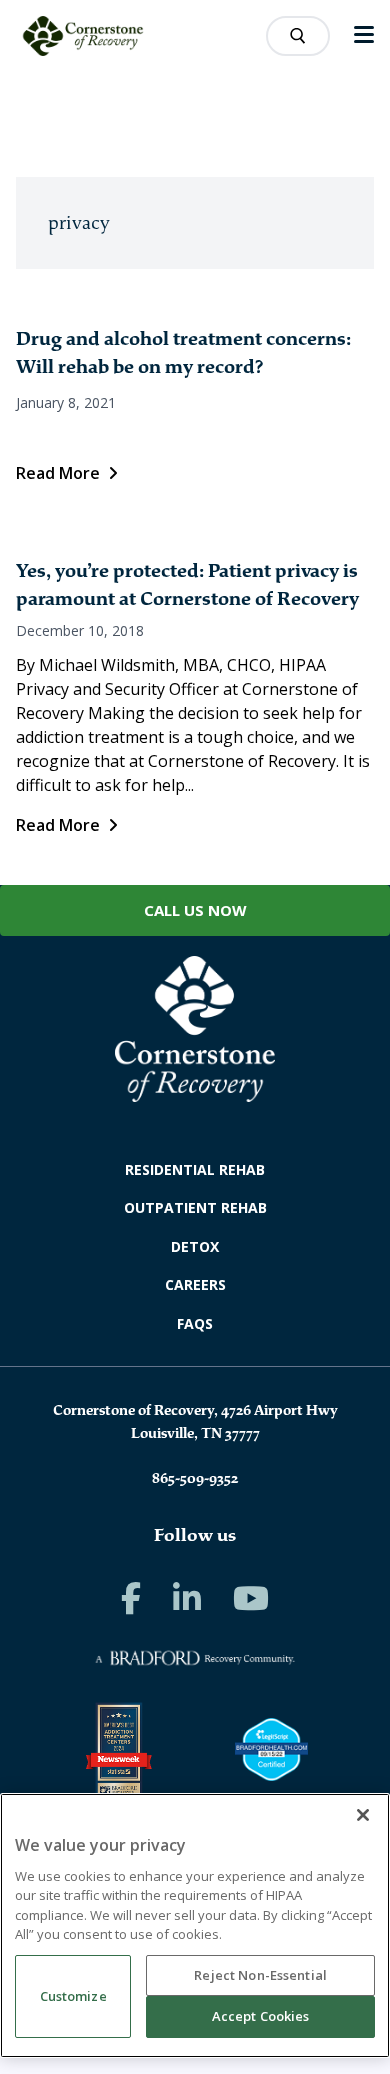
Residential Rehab (195, 1169)
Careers (195, 1284)
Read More (58, 473)
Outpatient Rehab (195, 1207)
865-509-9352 (195, 1478)
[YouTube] (251, 1598)
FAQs (195, 1323)
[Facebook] (131, 1598)
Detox (195, 1246)
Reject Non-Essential (260, 1975)
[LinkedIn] (187, 1598)
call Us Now (195, 910)
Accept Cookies (261, 2016)
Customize (73, 1996)
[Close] (363, 1815)
